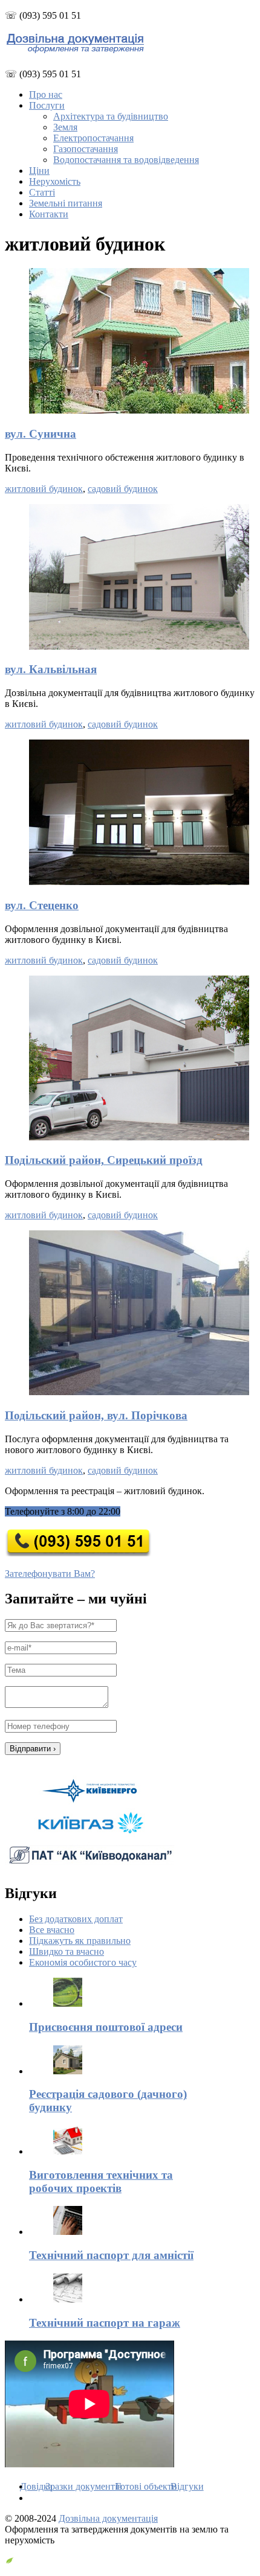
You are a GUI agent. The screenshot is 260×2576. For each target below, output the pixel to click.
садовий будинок (123, 489)
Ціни (39, 171)
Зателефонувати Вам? (50, 1574)
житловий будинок (44, 489)
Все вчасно (52, 1930)
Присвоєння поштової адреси (106, 2027)
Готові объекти (146, 2486)
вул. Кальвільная (51, 669)
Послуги (47, 105)
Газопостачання (86, 149)
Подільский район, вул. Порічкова (96, 1415)
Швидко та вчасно (67, 1951)
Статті (42, 192)
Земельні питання (66, 203)
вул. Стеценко (42, 905)
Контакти (49, 214)
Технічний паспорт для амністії (111, 2255)
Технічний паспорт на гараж (105, 2323)
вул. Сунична (41, 434)
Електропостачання (93, 138)
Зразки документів (84, 2486)
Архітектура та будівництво (111, 116)
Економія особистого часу (83, 1962)
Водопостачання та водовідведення (126, 160)
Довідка (36, 2486)
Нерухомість (55, 181)
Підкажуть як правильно (80, 1941)
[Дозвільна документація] (75, 50)
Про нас (46, 94)
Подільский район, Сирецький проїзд (104, 1160)
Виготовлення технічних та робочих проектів (101, 2181)
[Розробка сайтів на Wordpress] (9, 2561)
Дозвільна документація (108, 2518)
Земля (65, 127)
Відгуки (187, 2486)
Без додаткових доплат (76, 1919)
